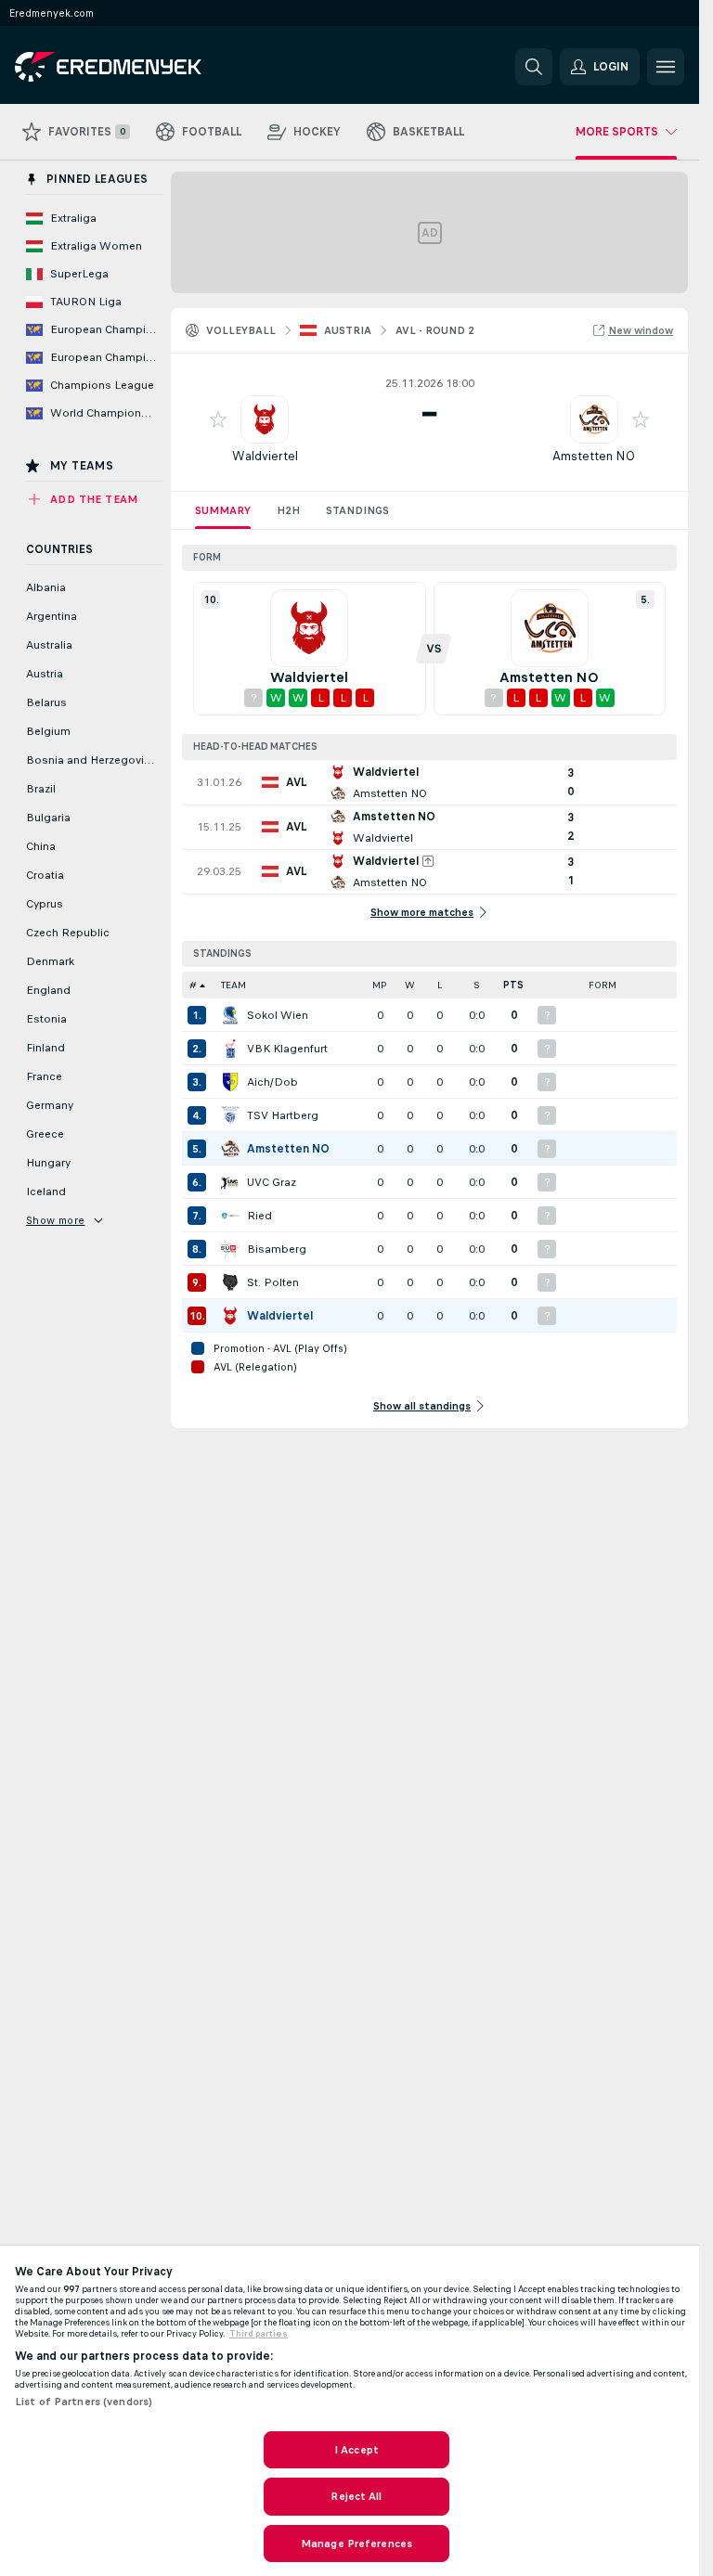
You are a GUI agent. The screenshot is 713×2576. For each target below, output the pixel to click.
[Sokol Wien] (230, 1015)
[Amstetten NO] (230, 1149)
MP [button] (380, 985)
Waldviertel (265, 456)
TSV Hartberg (283, 1115)
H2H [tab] (288, 510)
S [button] (477, 985)
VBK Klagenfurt (287, 1049)
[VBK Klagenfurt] (230, 1049)
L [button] (440, 985)
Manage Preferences (356, 2544)
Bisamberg (277, 1249)
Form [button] (603, 985)
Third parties (259, 2334)
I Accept (356, 2450)
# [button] (193, 985)
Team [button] (233, 985)
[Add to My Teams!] (218, 419)
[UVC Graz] (230, 1182)
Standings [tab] (357, 510)
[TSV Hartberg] (230, 1115)
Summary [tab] (223, 510)
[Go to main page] (143, 67)
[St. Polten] (230, 1282)
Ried (259, 1216)
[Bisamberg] (230, 1249)
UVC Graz (272, 1182)
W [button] (410, 985)
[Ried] (230, 1216)
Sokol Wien (278, 1015)
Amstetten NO (594, 456)
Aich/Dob (272, 1082)
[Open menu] (666, 67)
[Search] (534, 67)
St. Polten (273, 1282)
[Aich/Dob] (230, 1082)
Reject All (356, 2496)
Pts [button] (513, 985)
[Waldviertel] (230, 1316)
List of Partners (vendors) (84, 2402)
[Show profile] (265, 419)
